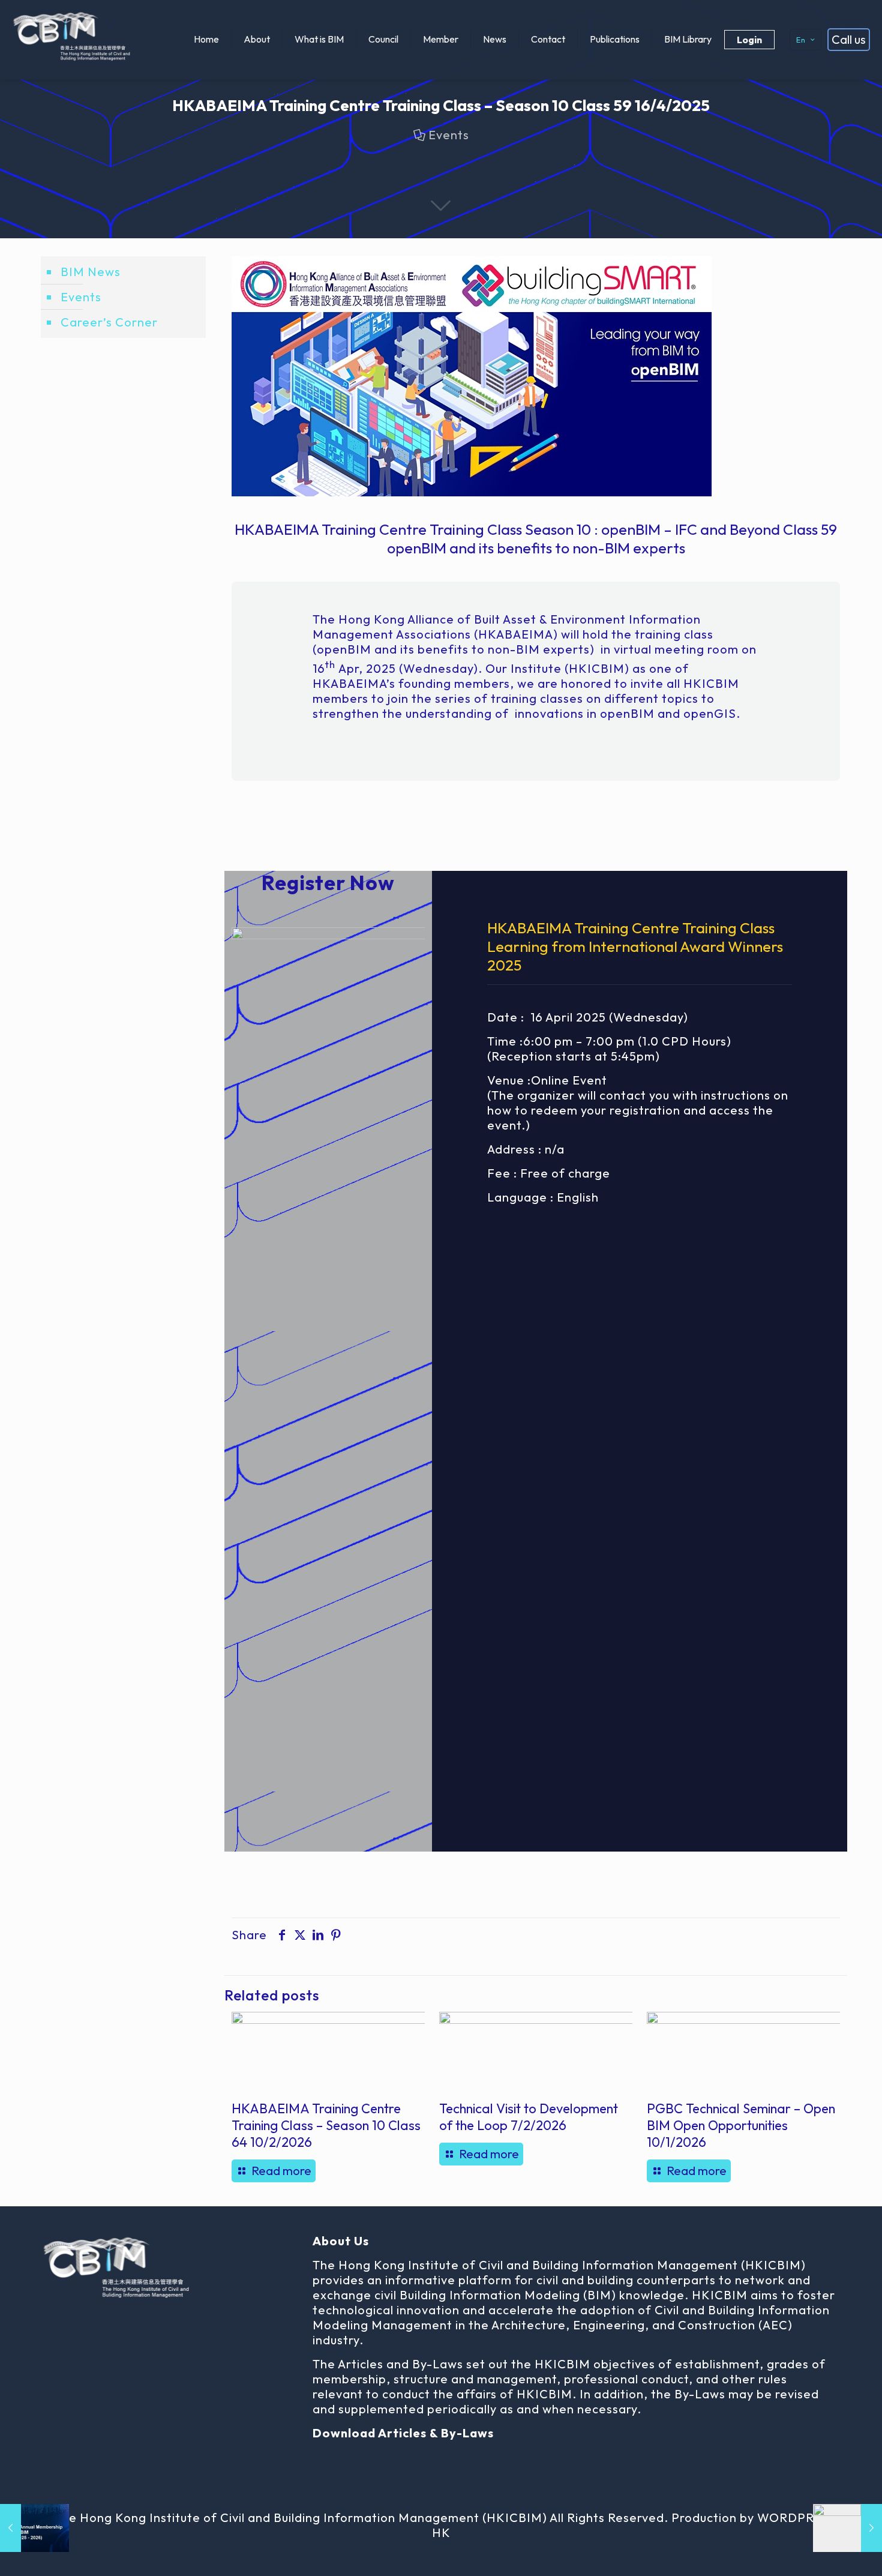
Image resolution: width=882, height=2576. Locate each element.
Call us (849, 39)
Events (449, 135)
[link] (328, 1377)
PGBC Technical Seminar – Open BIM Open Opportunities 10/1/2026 (741, 2125)
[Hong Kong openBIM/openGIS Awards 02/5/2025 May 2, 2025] (847, 2528)
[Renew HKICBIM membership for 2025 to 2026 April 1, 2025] (34, 2528)
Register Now (328, 883)
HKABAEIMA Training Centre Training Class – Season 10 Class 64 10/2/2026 (326, 2125)
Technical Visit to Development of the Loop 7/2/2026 (529, 2117)
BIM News (91, 272)
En (801, 40)
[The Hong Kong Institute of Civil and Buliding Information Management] (72, 39)
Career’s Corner (109, 322)
